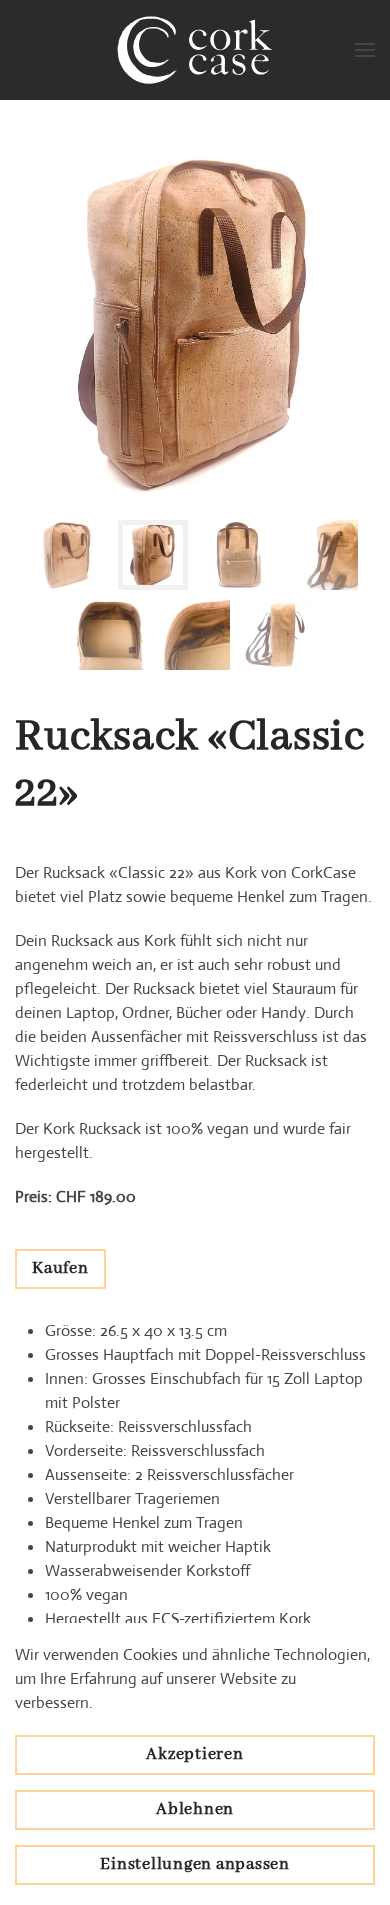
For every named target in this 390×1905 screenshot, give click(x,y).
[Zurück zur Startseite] (195, 50)
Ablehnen (195, 1809)
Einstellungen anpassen (195, 1864)
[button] (365, 50)
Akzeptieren (194, 1754)
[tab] (68, 555)
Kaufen (60, 1268)
